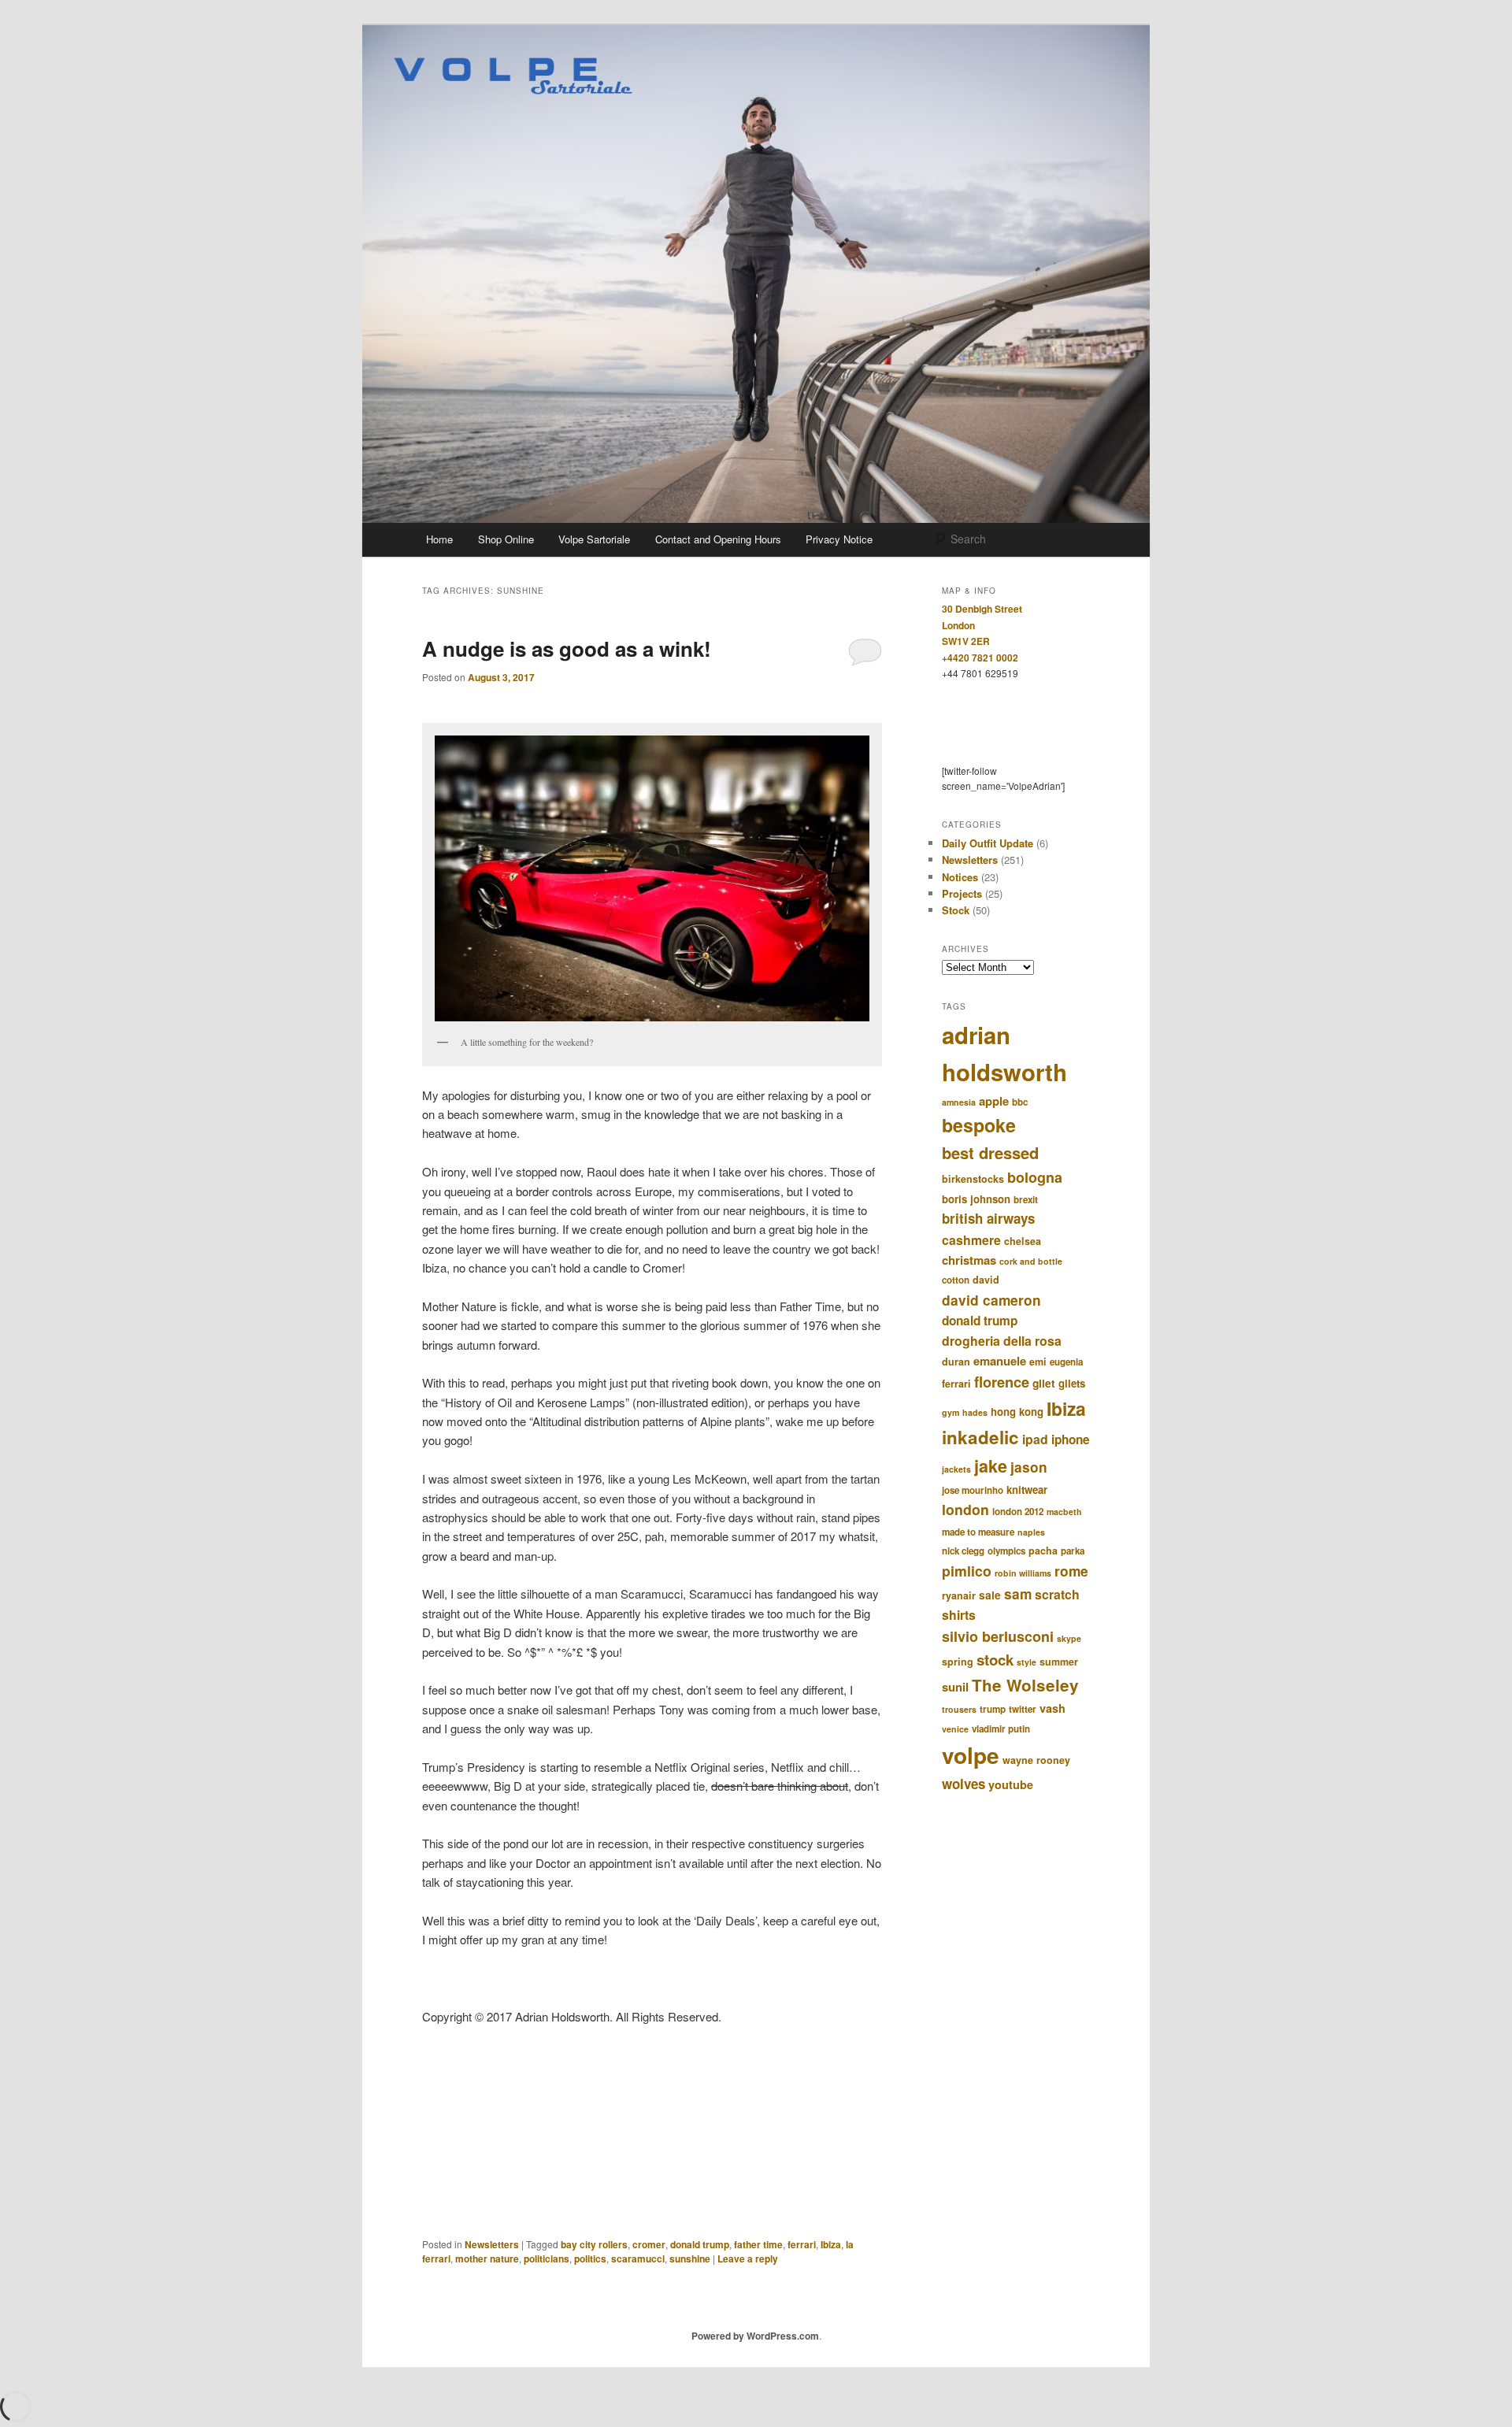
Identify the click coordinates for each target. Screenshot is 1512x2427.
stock (995, 1660)
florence (1002, 1382)
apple (994, 1101)
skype (1069, 1638)
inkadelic (980, 1437)
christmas (969, 1260)
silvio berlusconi (998, 1636)
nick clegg (963, 1551)
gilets (1072, 1383)
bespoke (979, 1125)
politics (590, 2258)
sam (1018, 1593)
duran (956, 1362)
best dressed (990, 1152)
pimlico (967, 1571)
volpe (971, 1755)
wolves (964, 1784)
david (986, 1280)
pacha (1043, 1551)
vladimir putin (1001, 1729)
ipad (1035, 1439)
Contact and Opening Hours (718, 539)
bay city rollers (594, 2244)
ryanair (959, 1595)
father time (758, 2244)
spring (958, 1662)
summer (1059, 1662)
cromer (649, 2244)
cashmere (971, 1240)
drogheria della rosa (1002, 1341)
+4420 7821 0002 (980, 658)
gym (951, 1412)
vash (1052, 1708)
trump (993, 1709)
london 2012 (1018, 1512)
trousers (959, 1709)
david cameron (991, 1300)
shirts (959, 1615)
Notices (960, 877)
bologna (1035, 1177)
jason (1029, 1467)
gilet (1044, 1383)
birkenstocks (973, 1179)
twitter (1023, 1709)
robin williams (1023, 1573)
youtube (1011, 1784)
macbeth (1064, 1512)
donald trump (700, 2244)
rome (1071, 1571)
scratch (1057, 1594)
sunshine (690, 2258)
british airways (988, 1218)
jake (991, 1466)
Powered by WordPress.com (755, 2336)
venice (955, 1729)
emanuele (1000, 1361)
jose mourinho (973, 1490)
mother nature (487, 2258)
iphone (1071, 1440)
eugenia (1066, 1362)
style (1027, 1662)
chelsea (1023, 1241)
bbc (1020, 1102)
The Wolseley (1025, 1685)
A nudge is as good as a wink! (567, 648)
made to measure (978, 1532)
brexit (1026, 1200)
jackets (956, 1469)
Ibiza (831, 2244)
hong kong (1017, 1412)
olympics (1006, 1551)
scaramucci (638, 2258)
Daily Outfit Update (988, 843)
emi (1038, 1362)
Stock (956, 910)
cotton (956, 1280)
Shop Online (506, 539)
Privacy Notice (839, 539)
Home (439, 539)
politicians (547, 2258)
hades (975, 1412)
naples (1031, 1532)
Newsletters (492, 2244)
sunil (955, 1687)
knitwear (1027, 1490)
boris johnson (976, 1199)
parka (1073, 1551)
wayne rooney (1036, 1760)
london (965, 1509)
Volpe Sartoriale (594, 539)
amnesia (959, 1102)
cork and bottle (1031, 1261)
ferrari (802, 2244)
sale (990, 1595)
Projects (962, 893)
